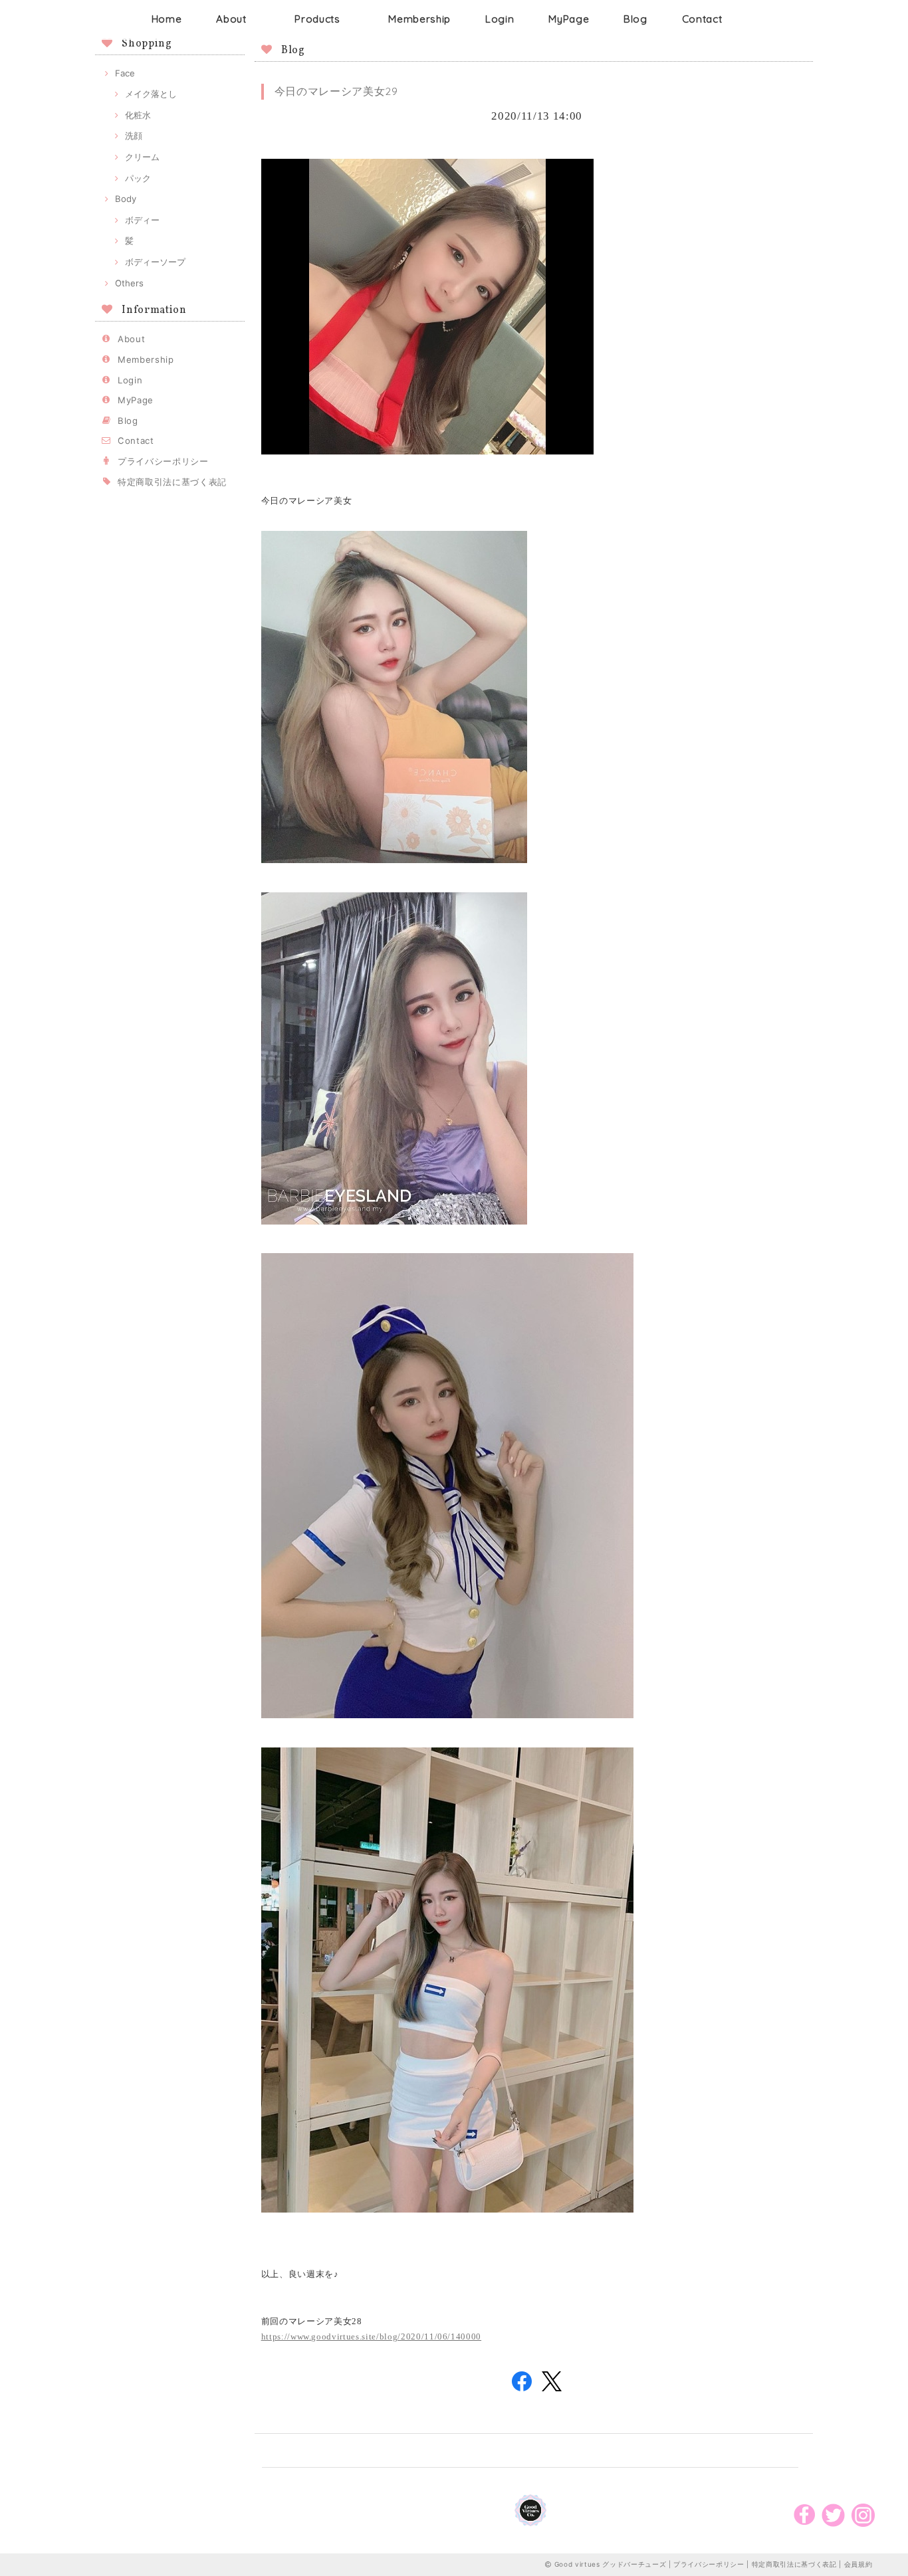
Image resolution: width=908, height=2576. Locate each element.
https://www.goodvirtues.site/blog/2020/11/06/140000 (371, 2336)
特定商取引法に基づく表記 (172, 482)
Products (317, 19)
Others (129, 283)
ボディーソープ (155, 262)
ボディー (142, 220)
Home (167, 19)
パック (138, 178)
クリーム (142, 157)
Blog (635, 19)
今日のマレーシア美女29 (336, 91)
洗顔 (134, 136)
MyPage (569, 19)
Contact (702, 19)
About (231, 19)
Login (500, 19)
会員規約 (858, 2564)
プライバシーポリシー (163, 461)
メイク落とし (151, 94)
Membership (419, 19)
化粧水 (138, 115)
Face (125, 73)
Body (126, 199)
